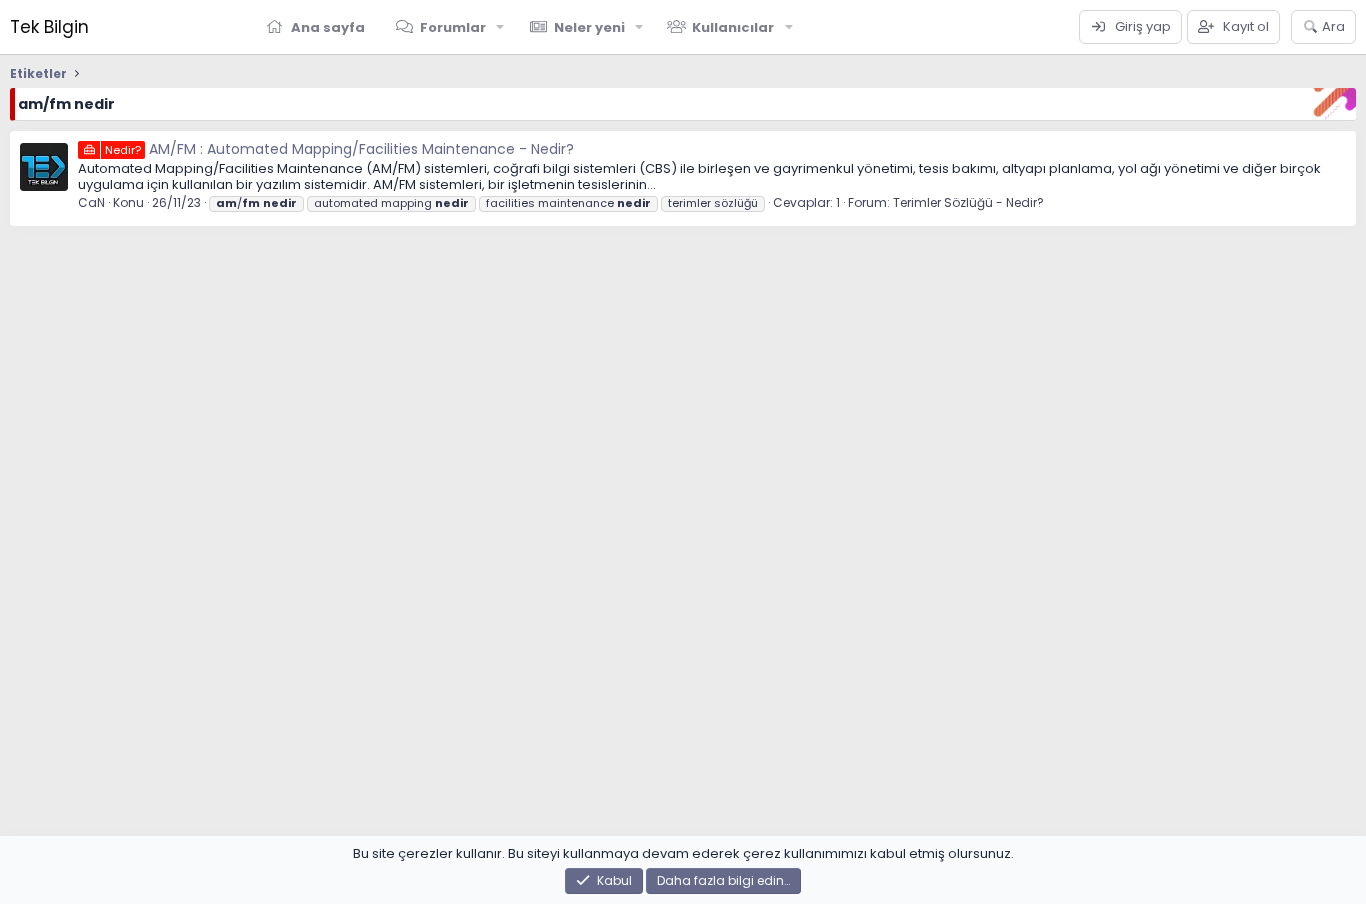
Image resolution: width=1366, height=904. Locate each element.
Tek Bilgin (49, 27)
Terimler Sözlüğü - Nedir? (968, 202)
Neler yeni (589, 27)
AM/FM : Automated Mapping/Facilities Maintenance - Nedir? (339, 149)
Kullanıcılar (733, 27)
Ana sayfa (328, 27)
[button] (501, 27)
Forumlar (453, 27)
